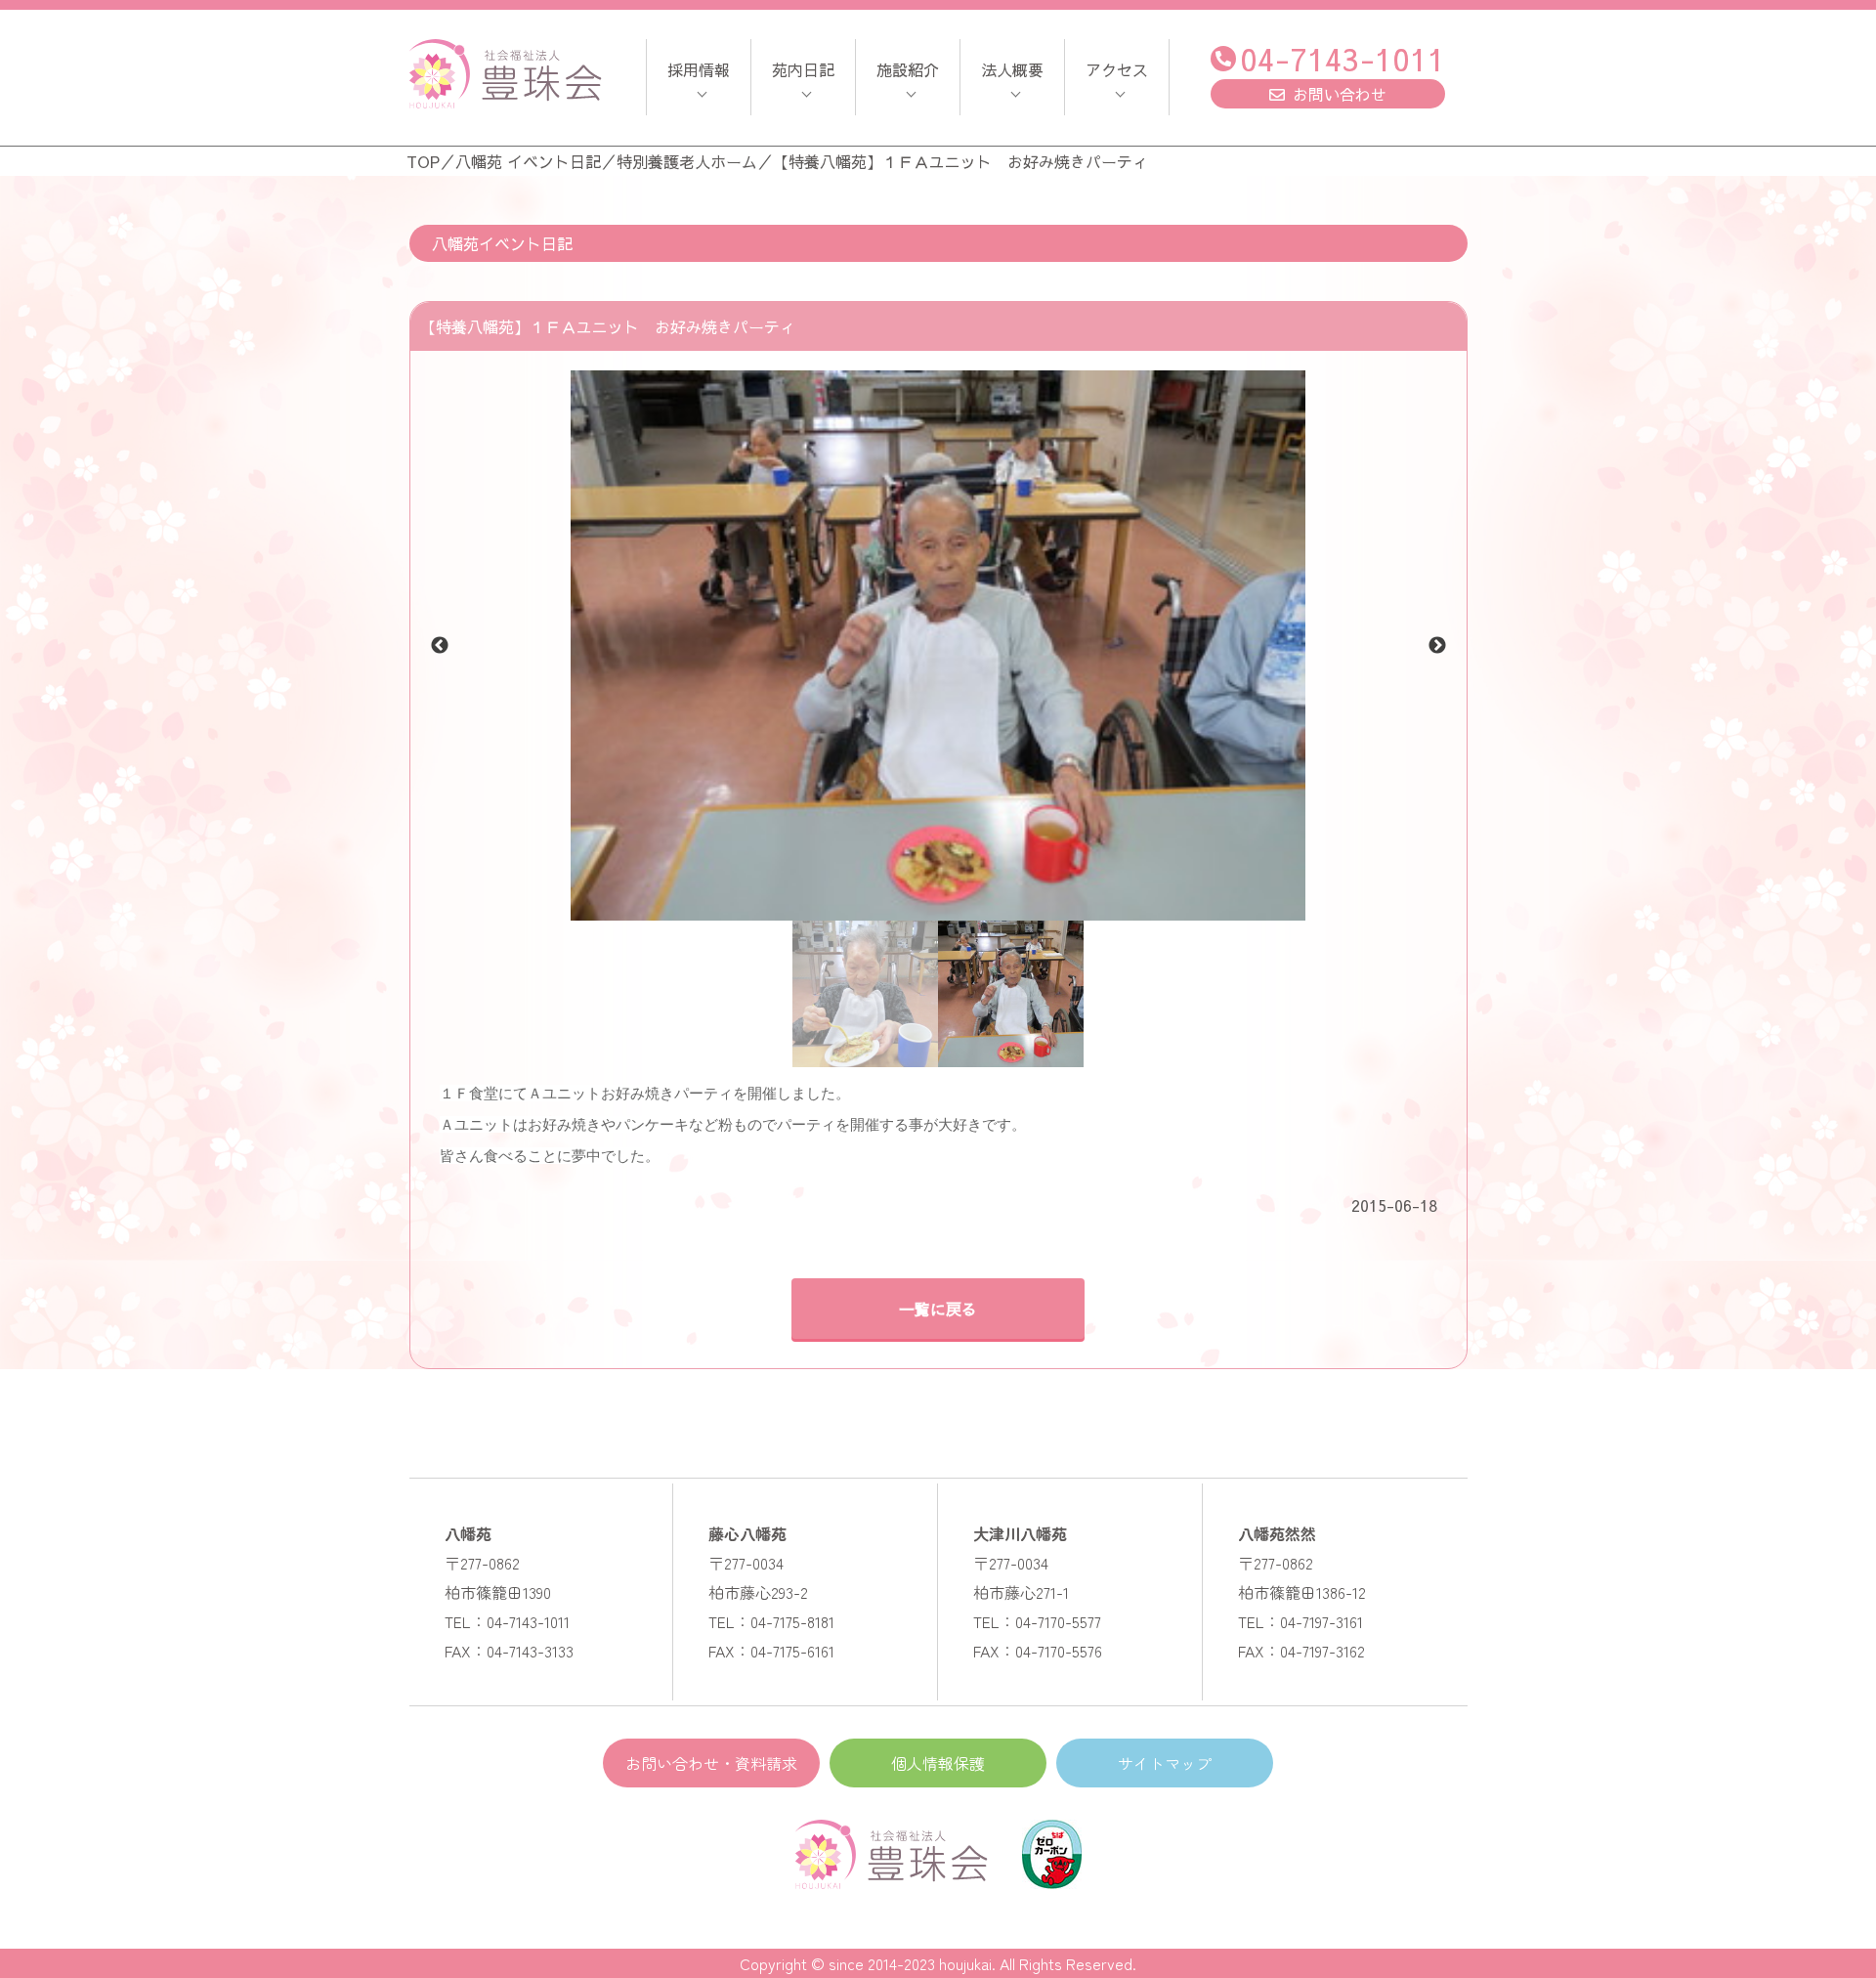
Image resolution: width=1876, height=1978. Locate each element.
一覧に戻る (938, 1309)
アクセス (1117, 69)
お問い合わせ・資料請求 (711, 1763)
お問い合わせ (1340, 94)
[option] (938, 645)
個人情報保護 (938, 1763)
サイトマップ (1165, 1763)
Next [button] (1437, 646)
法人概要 (1012, 69)
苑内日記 (803, 69)
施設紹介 (908, 69)
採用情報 (699, 69)
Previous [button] (440, 646)
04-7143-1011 (1343, 58)
